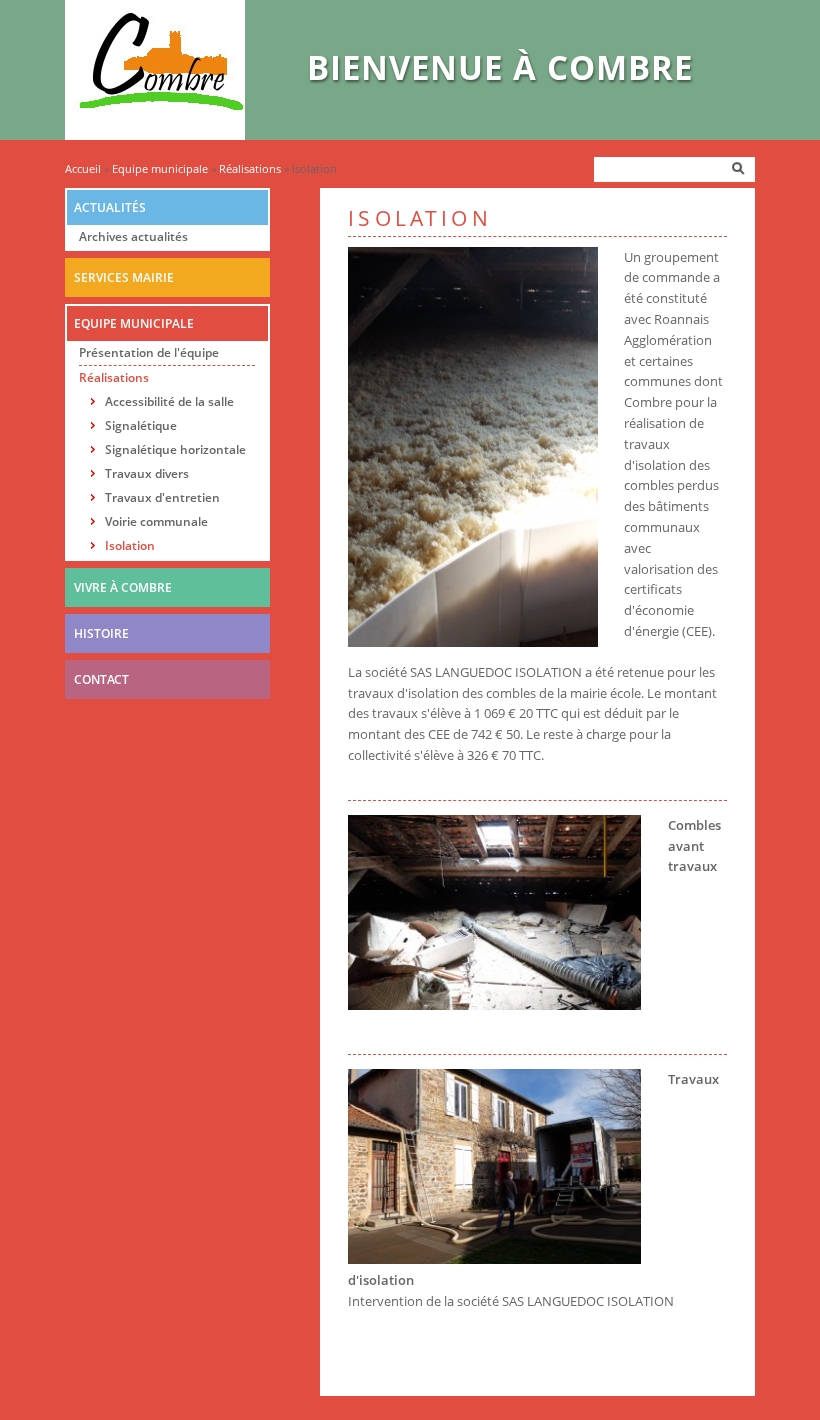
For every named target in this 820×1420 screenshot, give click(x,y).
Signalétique (141, 425)
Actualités (110, 207)
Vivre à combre (123, 587)
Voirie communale (156, 521)
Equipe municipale (160, 168)
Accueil (83, 168)
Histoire (101, 633)
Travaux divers (147, 473)
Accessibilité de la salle (169, 401)
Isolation (130, 545)
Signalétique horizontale (175, 449)
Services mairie (124, 277)
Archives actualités (133, 236)
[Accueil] (155, 135)
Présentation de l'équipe (149, 352)
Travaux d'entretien (162, 497)
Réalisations (250, 168)
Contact (101, 679)
